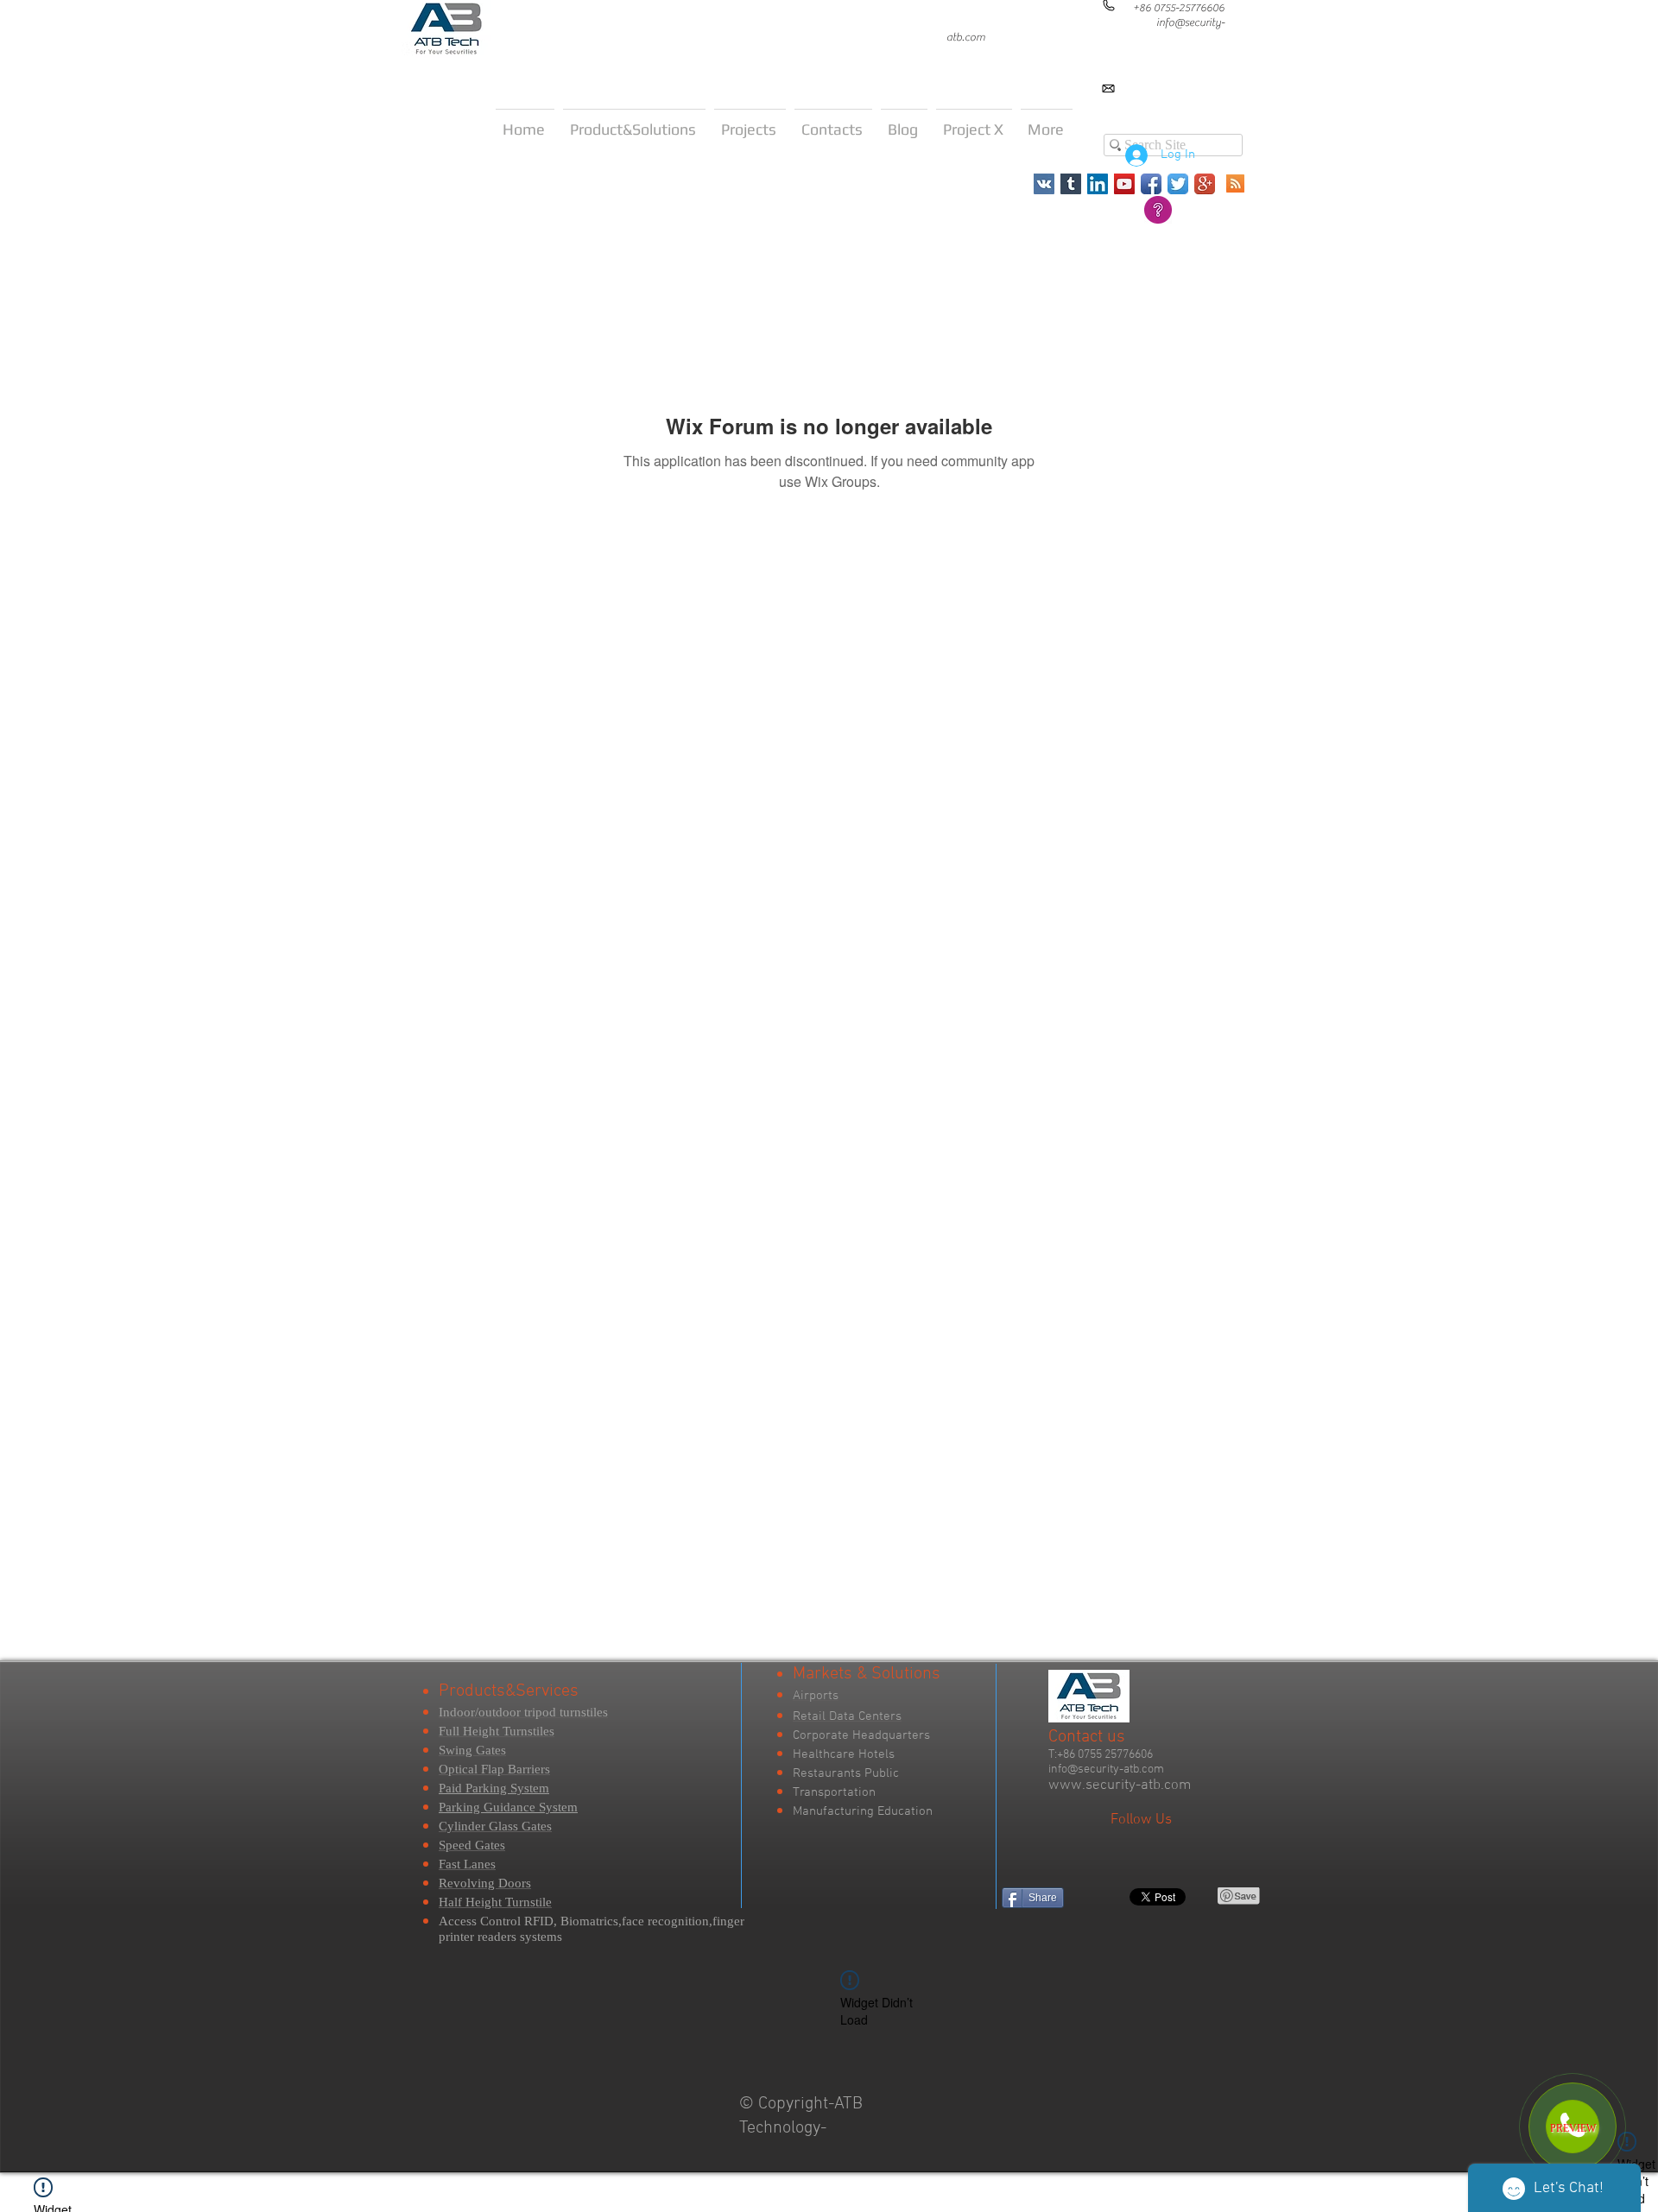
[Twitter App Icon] (1178, 184)
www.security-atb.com (1120, 1785)
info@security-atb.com (1106, 1770)
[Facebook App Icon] (1151, 184)
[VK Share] (1117, 1896)
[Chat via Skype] (1465, 103)
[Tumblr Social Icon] (1071, 184)
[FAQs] (1158, 210)
